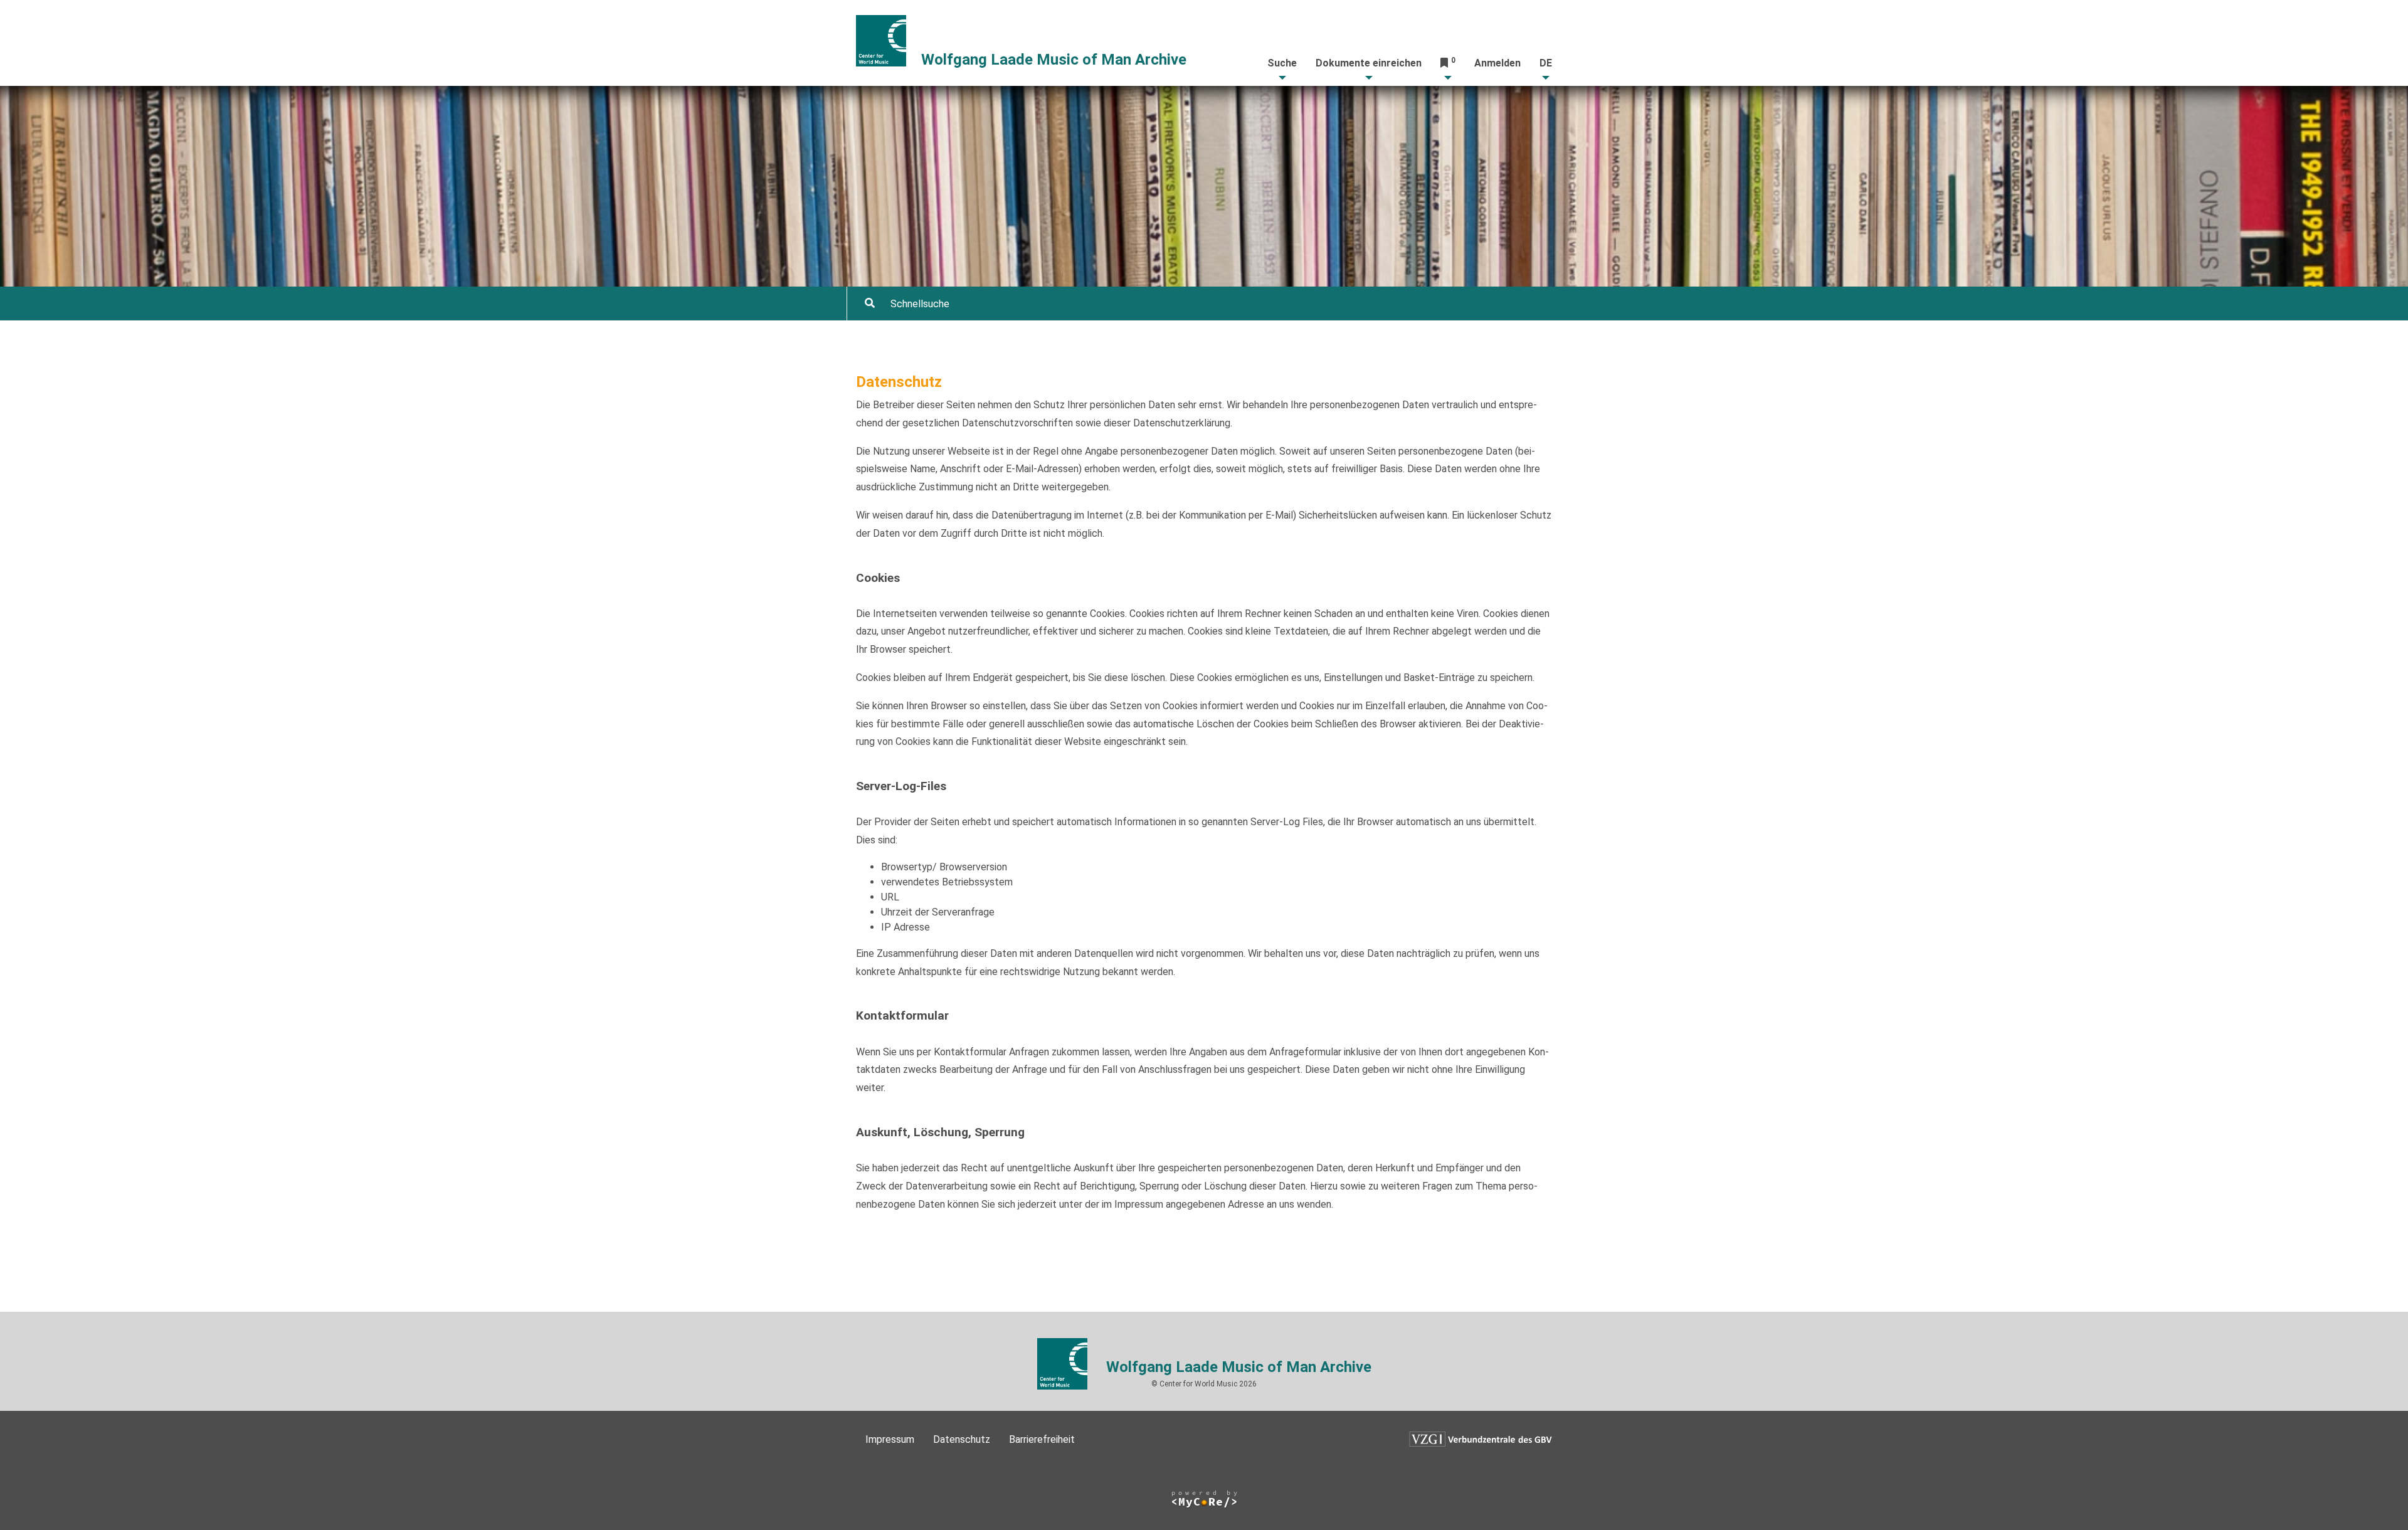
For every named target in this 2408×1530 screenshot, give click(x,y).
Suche (1282, 63)
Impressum (890, 1439)
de (1546, 63)
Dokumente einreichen (1369, 63)
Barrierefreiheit (1042, 1439)
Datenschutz (962, 1439)
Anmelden (1497, 63)
